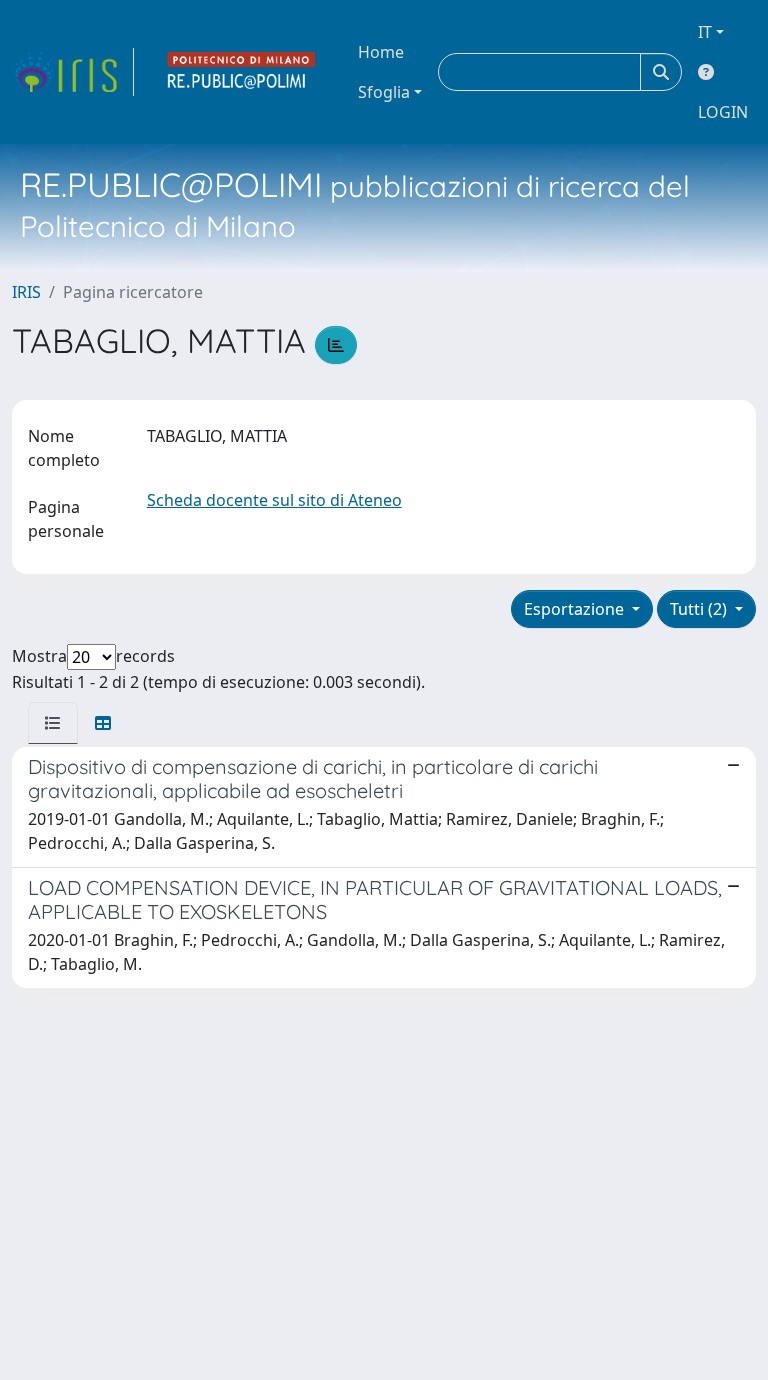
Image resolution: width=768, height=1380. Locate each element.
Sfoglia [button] (384, 92)
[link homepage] (73, 72)
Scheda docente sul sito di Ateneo (274, 500)
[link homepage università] (242, 72)
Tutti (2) (700, 609)
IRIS (26, 292)
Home (381, 52)
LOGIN (723, 112)
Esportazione (576, 609)
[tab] (53, 723)
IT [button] (705, 32)
